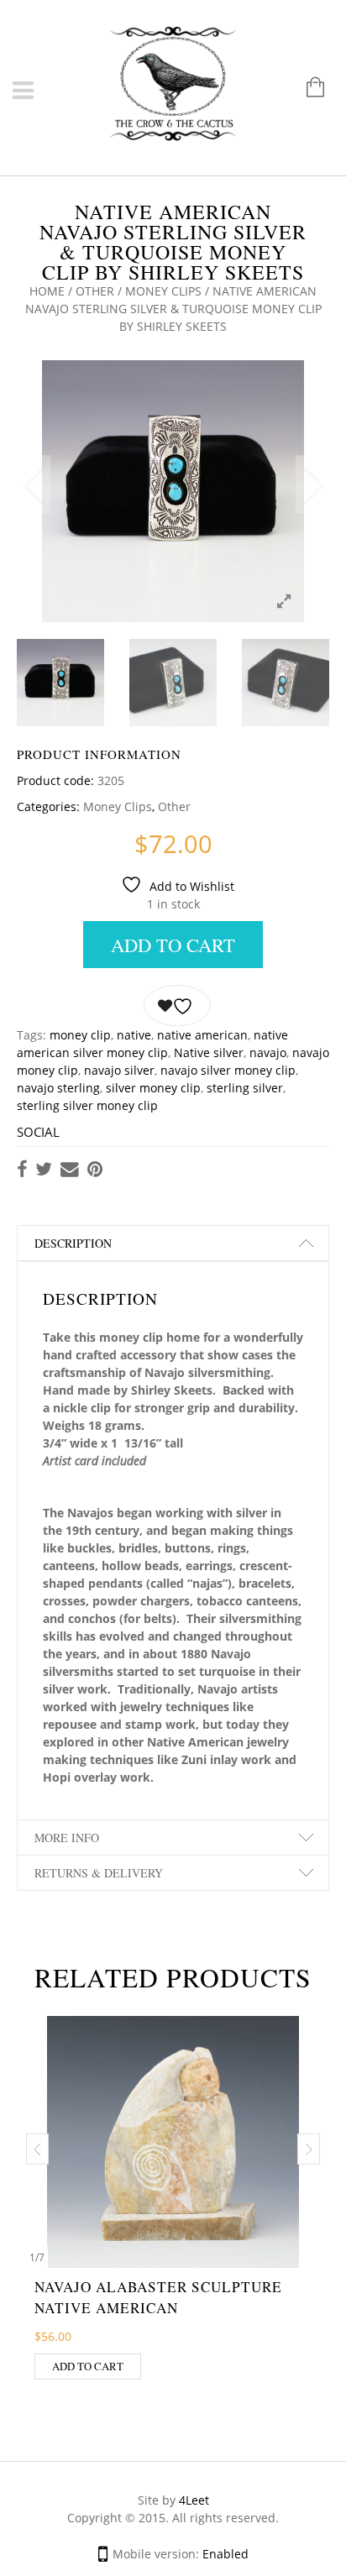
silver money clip (153, 1088)
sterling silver (245, 1088)
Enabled (225, 2554)
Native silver (209, 1052)
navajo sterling (58, 1088)
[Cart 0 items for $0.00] (307, 89)
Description (73, 1243)
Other (95, 291)
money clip (80, 1035)
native (134, 1035)
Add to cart (173, 945)
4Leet (194, 2500)
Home (47, 291)
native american (202, 1035)
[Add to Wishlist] (177, 1006)
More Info (67, 1838)
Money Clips (163, 291)
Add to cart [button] (88, 2366)
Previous (34, 484)
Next (312, 484)
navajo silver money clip (228, 1070)
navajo (268, 1052)
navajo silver (119, 1070)
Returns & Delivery (99, 1873)
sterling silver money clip (87, 1105)
